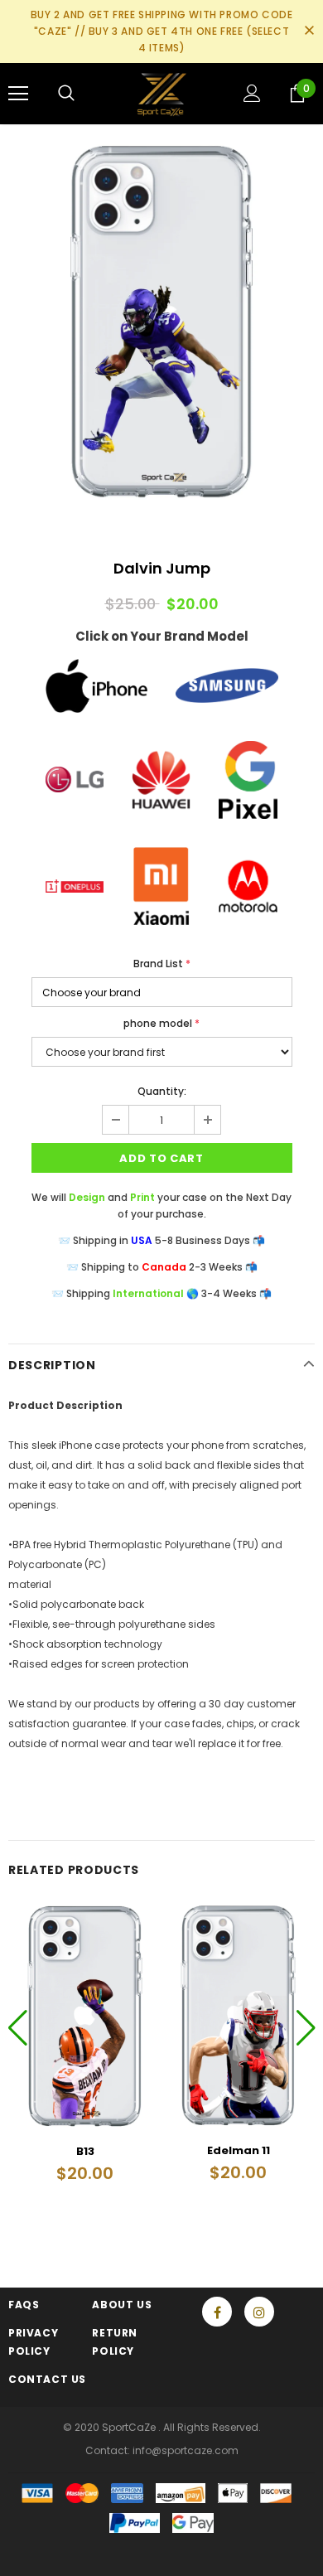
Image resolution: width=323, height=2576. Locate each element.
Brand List (162, 964)
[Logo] (162, 93)
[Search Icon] (66, 94)
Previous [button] (18, 2027)
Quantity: (162, 1091)
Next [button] (305, 2027)
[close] (309, 31)
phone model (161, 1023)
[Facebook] (217, 2312)
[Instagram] (259, 2312)
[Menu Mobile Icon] (18, 94)
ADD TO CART (161, 1158)
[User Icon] (252, 93)
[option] (161, 320)
